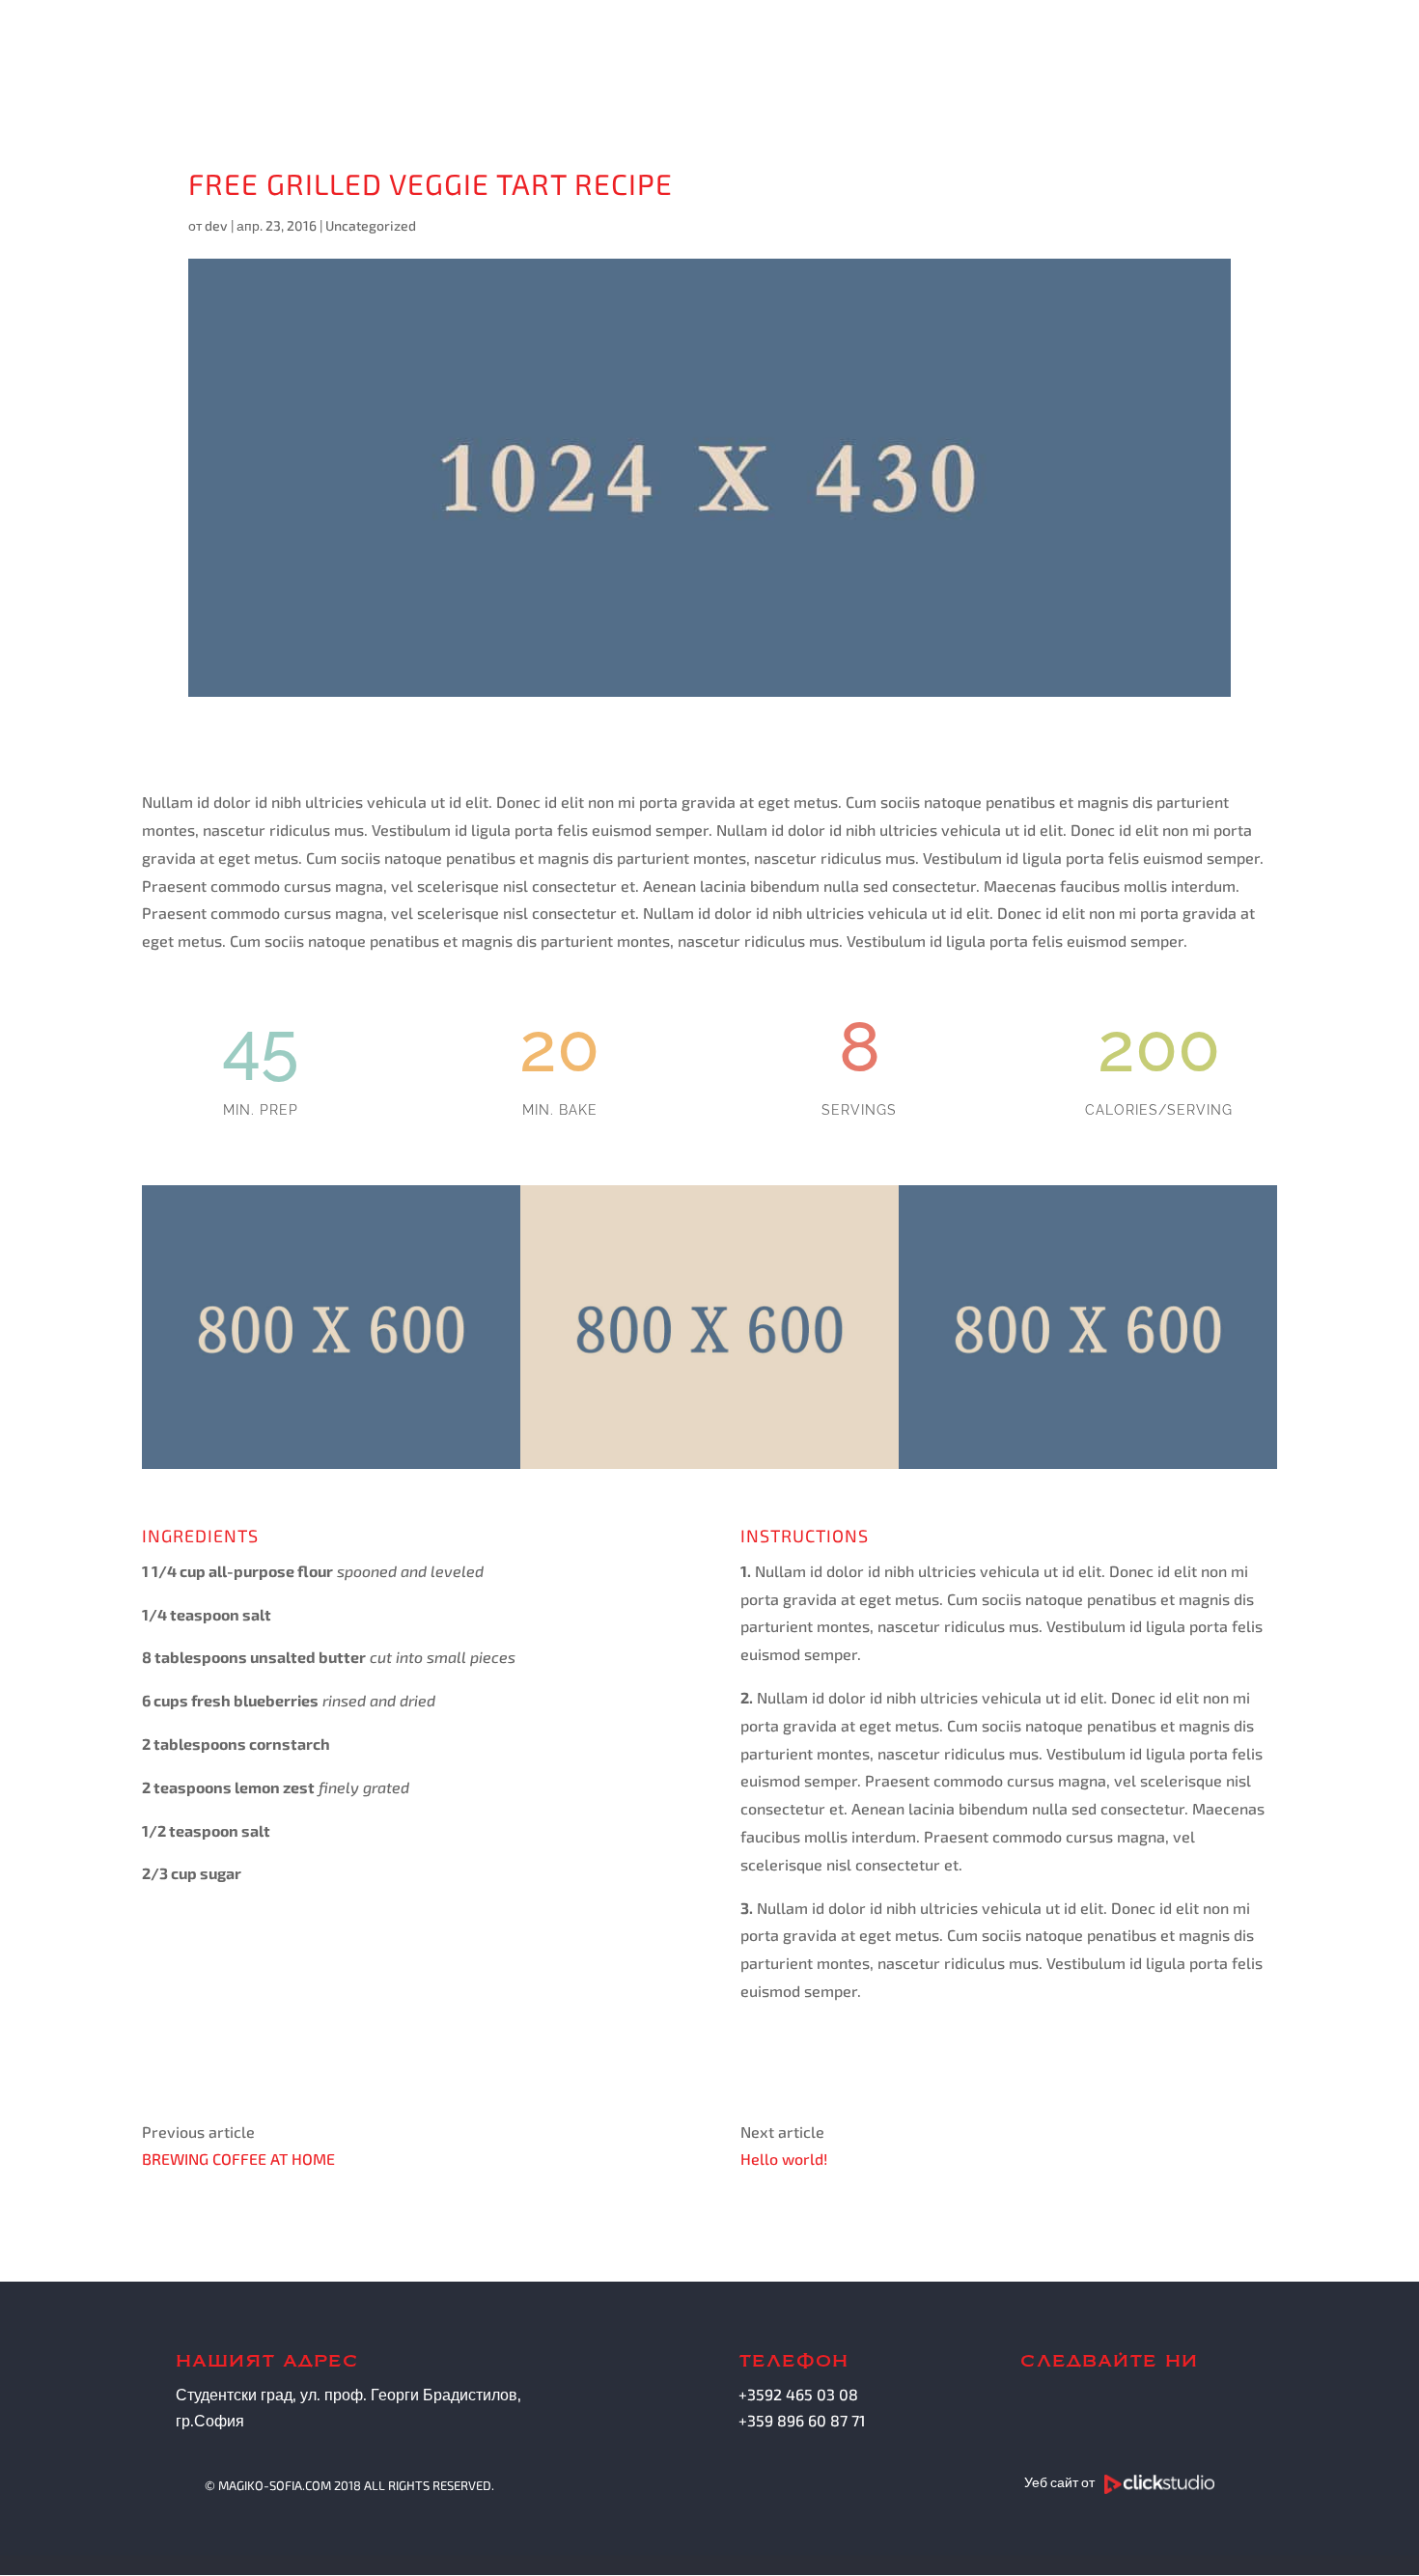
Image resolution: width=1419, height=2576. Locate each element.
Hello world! (784, 2159)
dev (216, 225)
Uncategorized (371, 225)
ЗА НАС (769, 55)
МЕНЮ (861, 55)
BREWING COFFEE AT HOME (238, 2159)
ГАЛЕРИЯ (981, 55)
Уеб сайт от (1061, 2482)
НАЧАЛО (666, 55)
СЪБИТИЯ (1099, 55)
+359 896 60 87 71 (802, 2420)
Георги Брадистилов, (446, 2394)
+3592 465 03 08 (798, 2394)
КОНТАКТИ (1225, 55)
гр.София (210, 2420)
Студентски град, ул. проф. (271, 2394)
